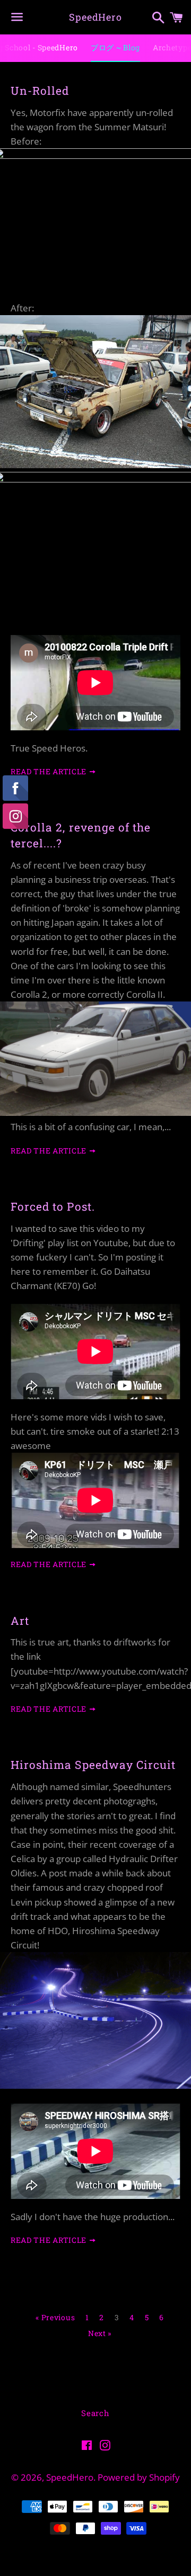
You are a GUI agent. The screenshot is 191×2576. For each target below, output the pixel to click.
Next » (100, 2333)
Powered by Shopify (139, 2477)
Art (20, 1621)
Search (95, 2413)
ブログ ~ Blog (115, 47)
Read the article (50, 771)
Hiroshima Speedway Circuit (93, 1765)
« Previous (55, 2318)
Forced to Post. (53, 1206)
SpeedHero (95, 17)
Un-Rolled (40, 91)
